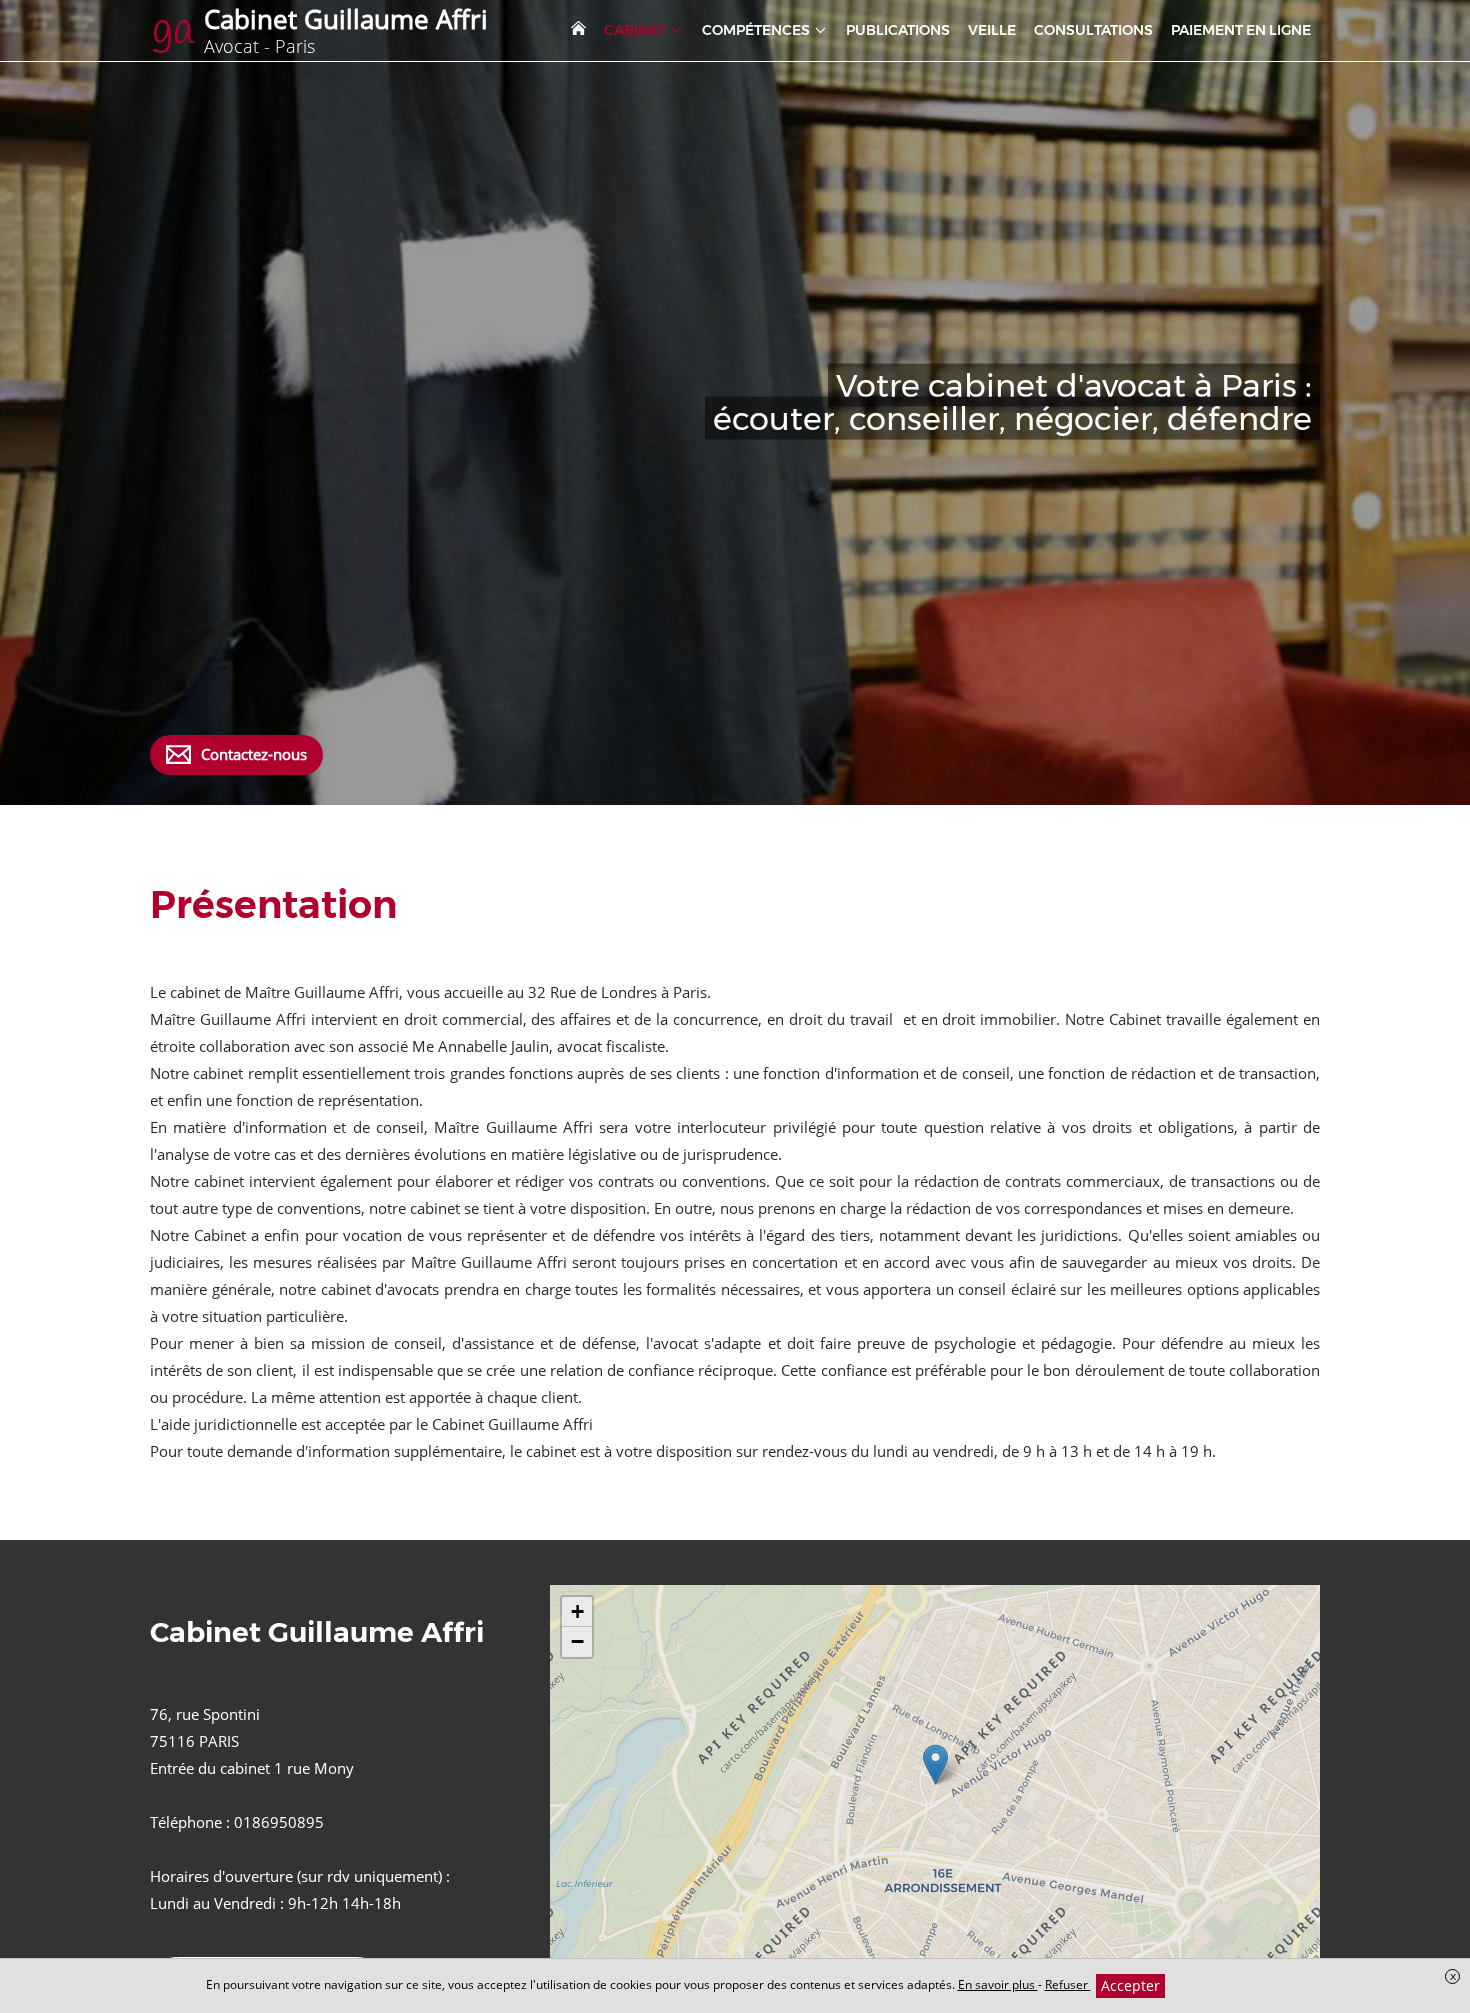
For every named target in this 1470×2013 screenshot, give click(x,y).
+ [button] (577, 1611)
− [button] (577, 1641)
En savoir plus (998, 1984)
